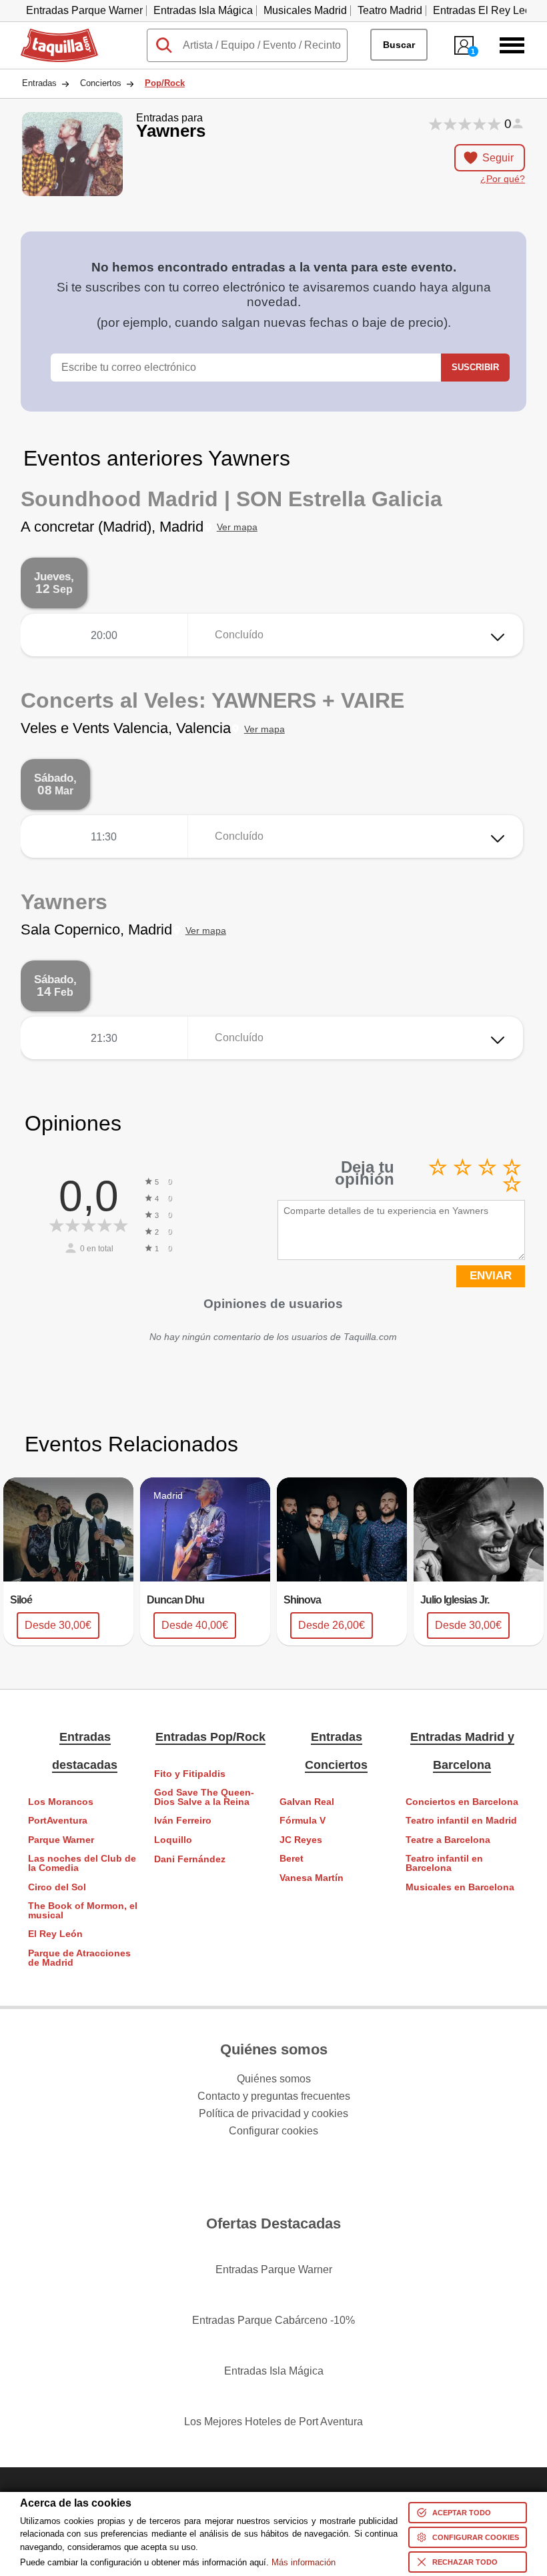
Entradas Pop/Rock (210, 1737)
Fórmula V (303, 1821)
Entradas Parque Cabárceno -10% (273, 2320)
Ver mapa (237, 527)
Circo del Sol (57, 1887)
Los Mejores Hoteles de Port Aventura (273, 2422)
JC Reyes (301, 1840)
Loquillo (173, 1840)
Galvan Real (307, 1802)
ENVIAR (491, 1276)
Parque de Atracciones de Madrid (79, 1958)
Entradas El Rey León (485, 10)
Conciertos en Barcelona (462, 1802)
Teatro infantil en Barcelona (444, 1863)
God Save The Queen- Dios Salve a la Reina (204, 1797)
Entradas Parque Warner (84, 10)
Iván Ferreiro (183, 1821)
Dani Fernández (190, 1859)
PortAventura (58, 1821)
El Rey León (55, 1934)
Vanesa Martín (312, 1878)
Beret (292, 1859)
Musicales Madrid (305, 10)
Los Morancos (61, 1802)
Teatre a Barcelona (448, 1840)
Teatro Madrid (390, 10)
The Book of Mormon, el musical (83, 1911)
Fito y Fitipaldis (190, 1774)
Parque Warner (61, 1840)
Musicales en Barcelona (460, 1887)
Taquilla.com (51, 34)
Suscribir (475, 367)
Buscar (399, 45)
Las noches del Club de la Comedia (82, 1863)
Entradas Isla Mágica (203, 10)
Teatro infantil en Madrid (461, 1821)
